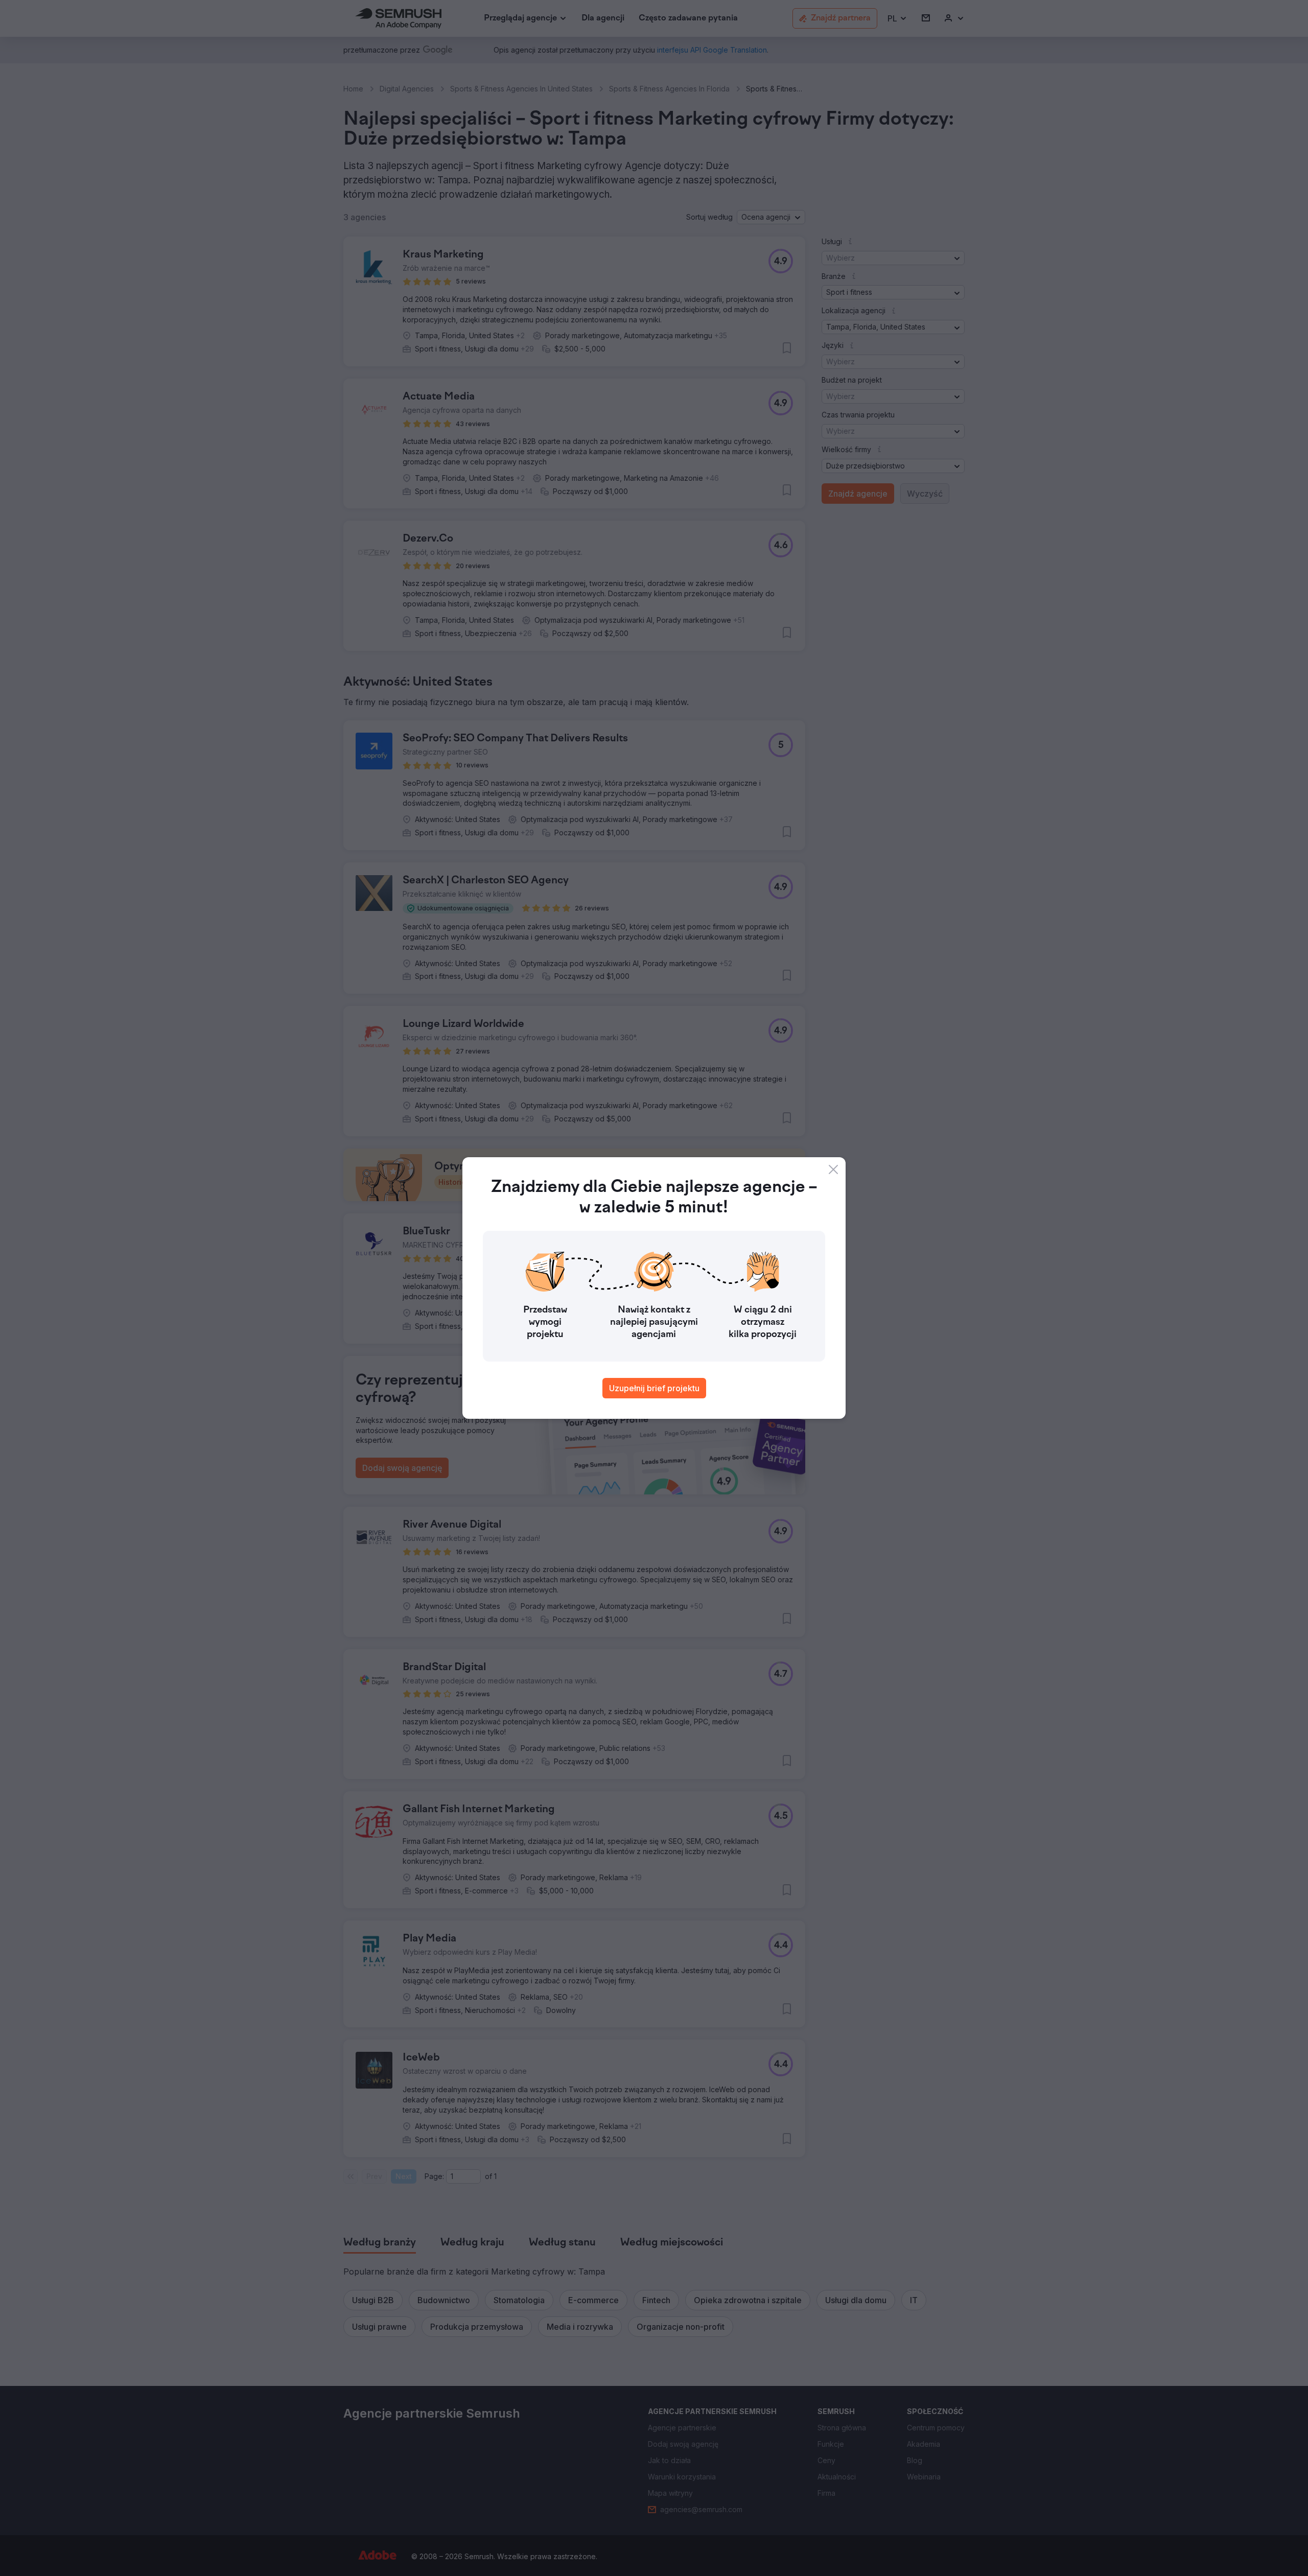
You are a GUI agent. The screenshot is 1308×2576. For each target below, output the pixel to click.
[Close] (833, 1169)
